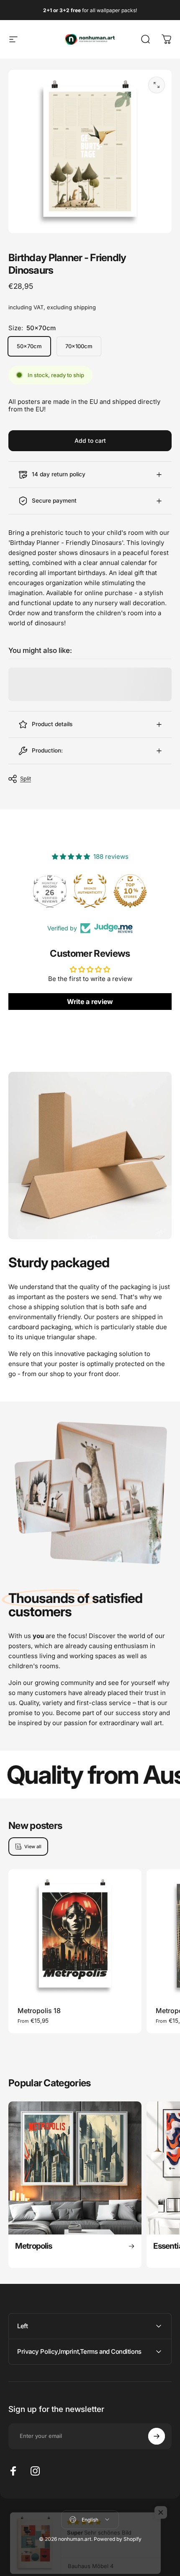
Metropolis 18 (39, 2011)
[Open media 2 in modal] (157, 85)
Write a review (90, 1002)
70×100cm (79, 346)
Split (26, 778)
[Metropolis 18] (75, 1936)
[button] (161, 2504)
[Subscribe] (157, 2436)
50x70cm (29, 346)
